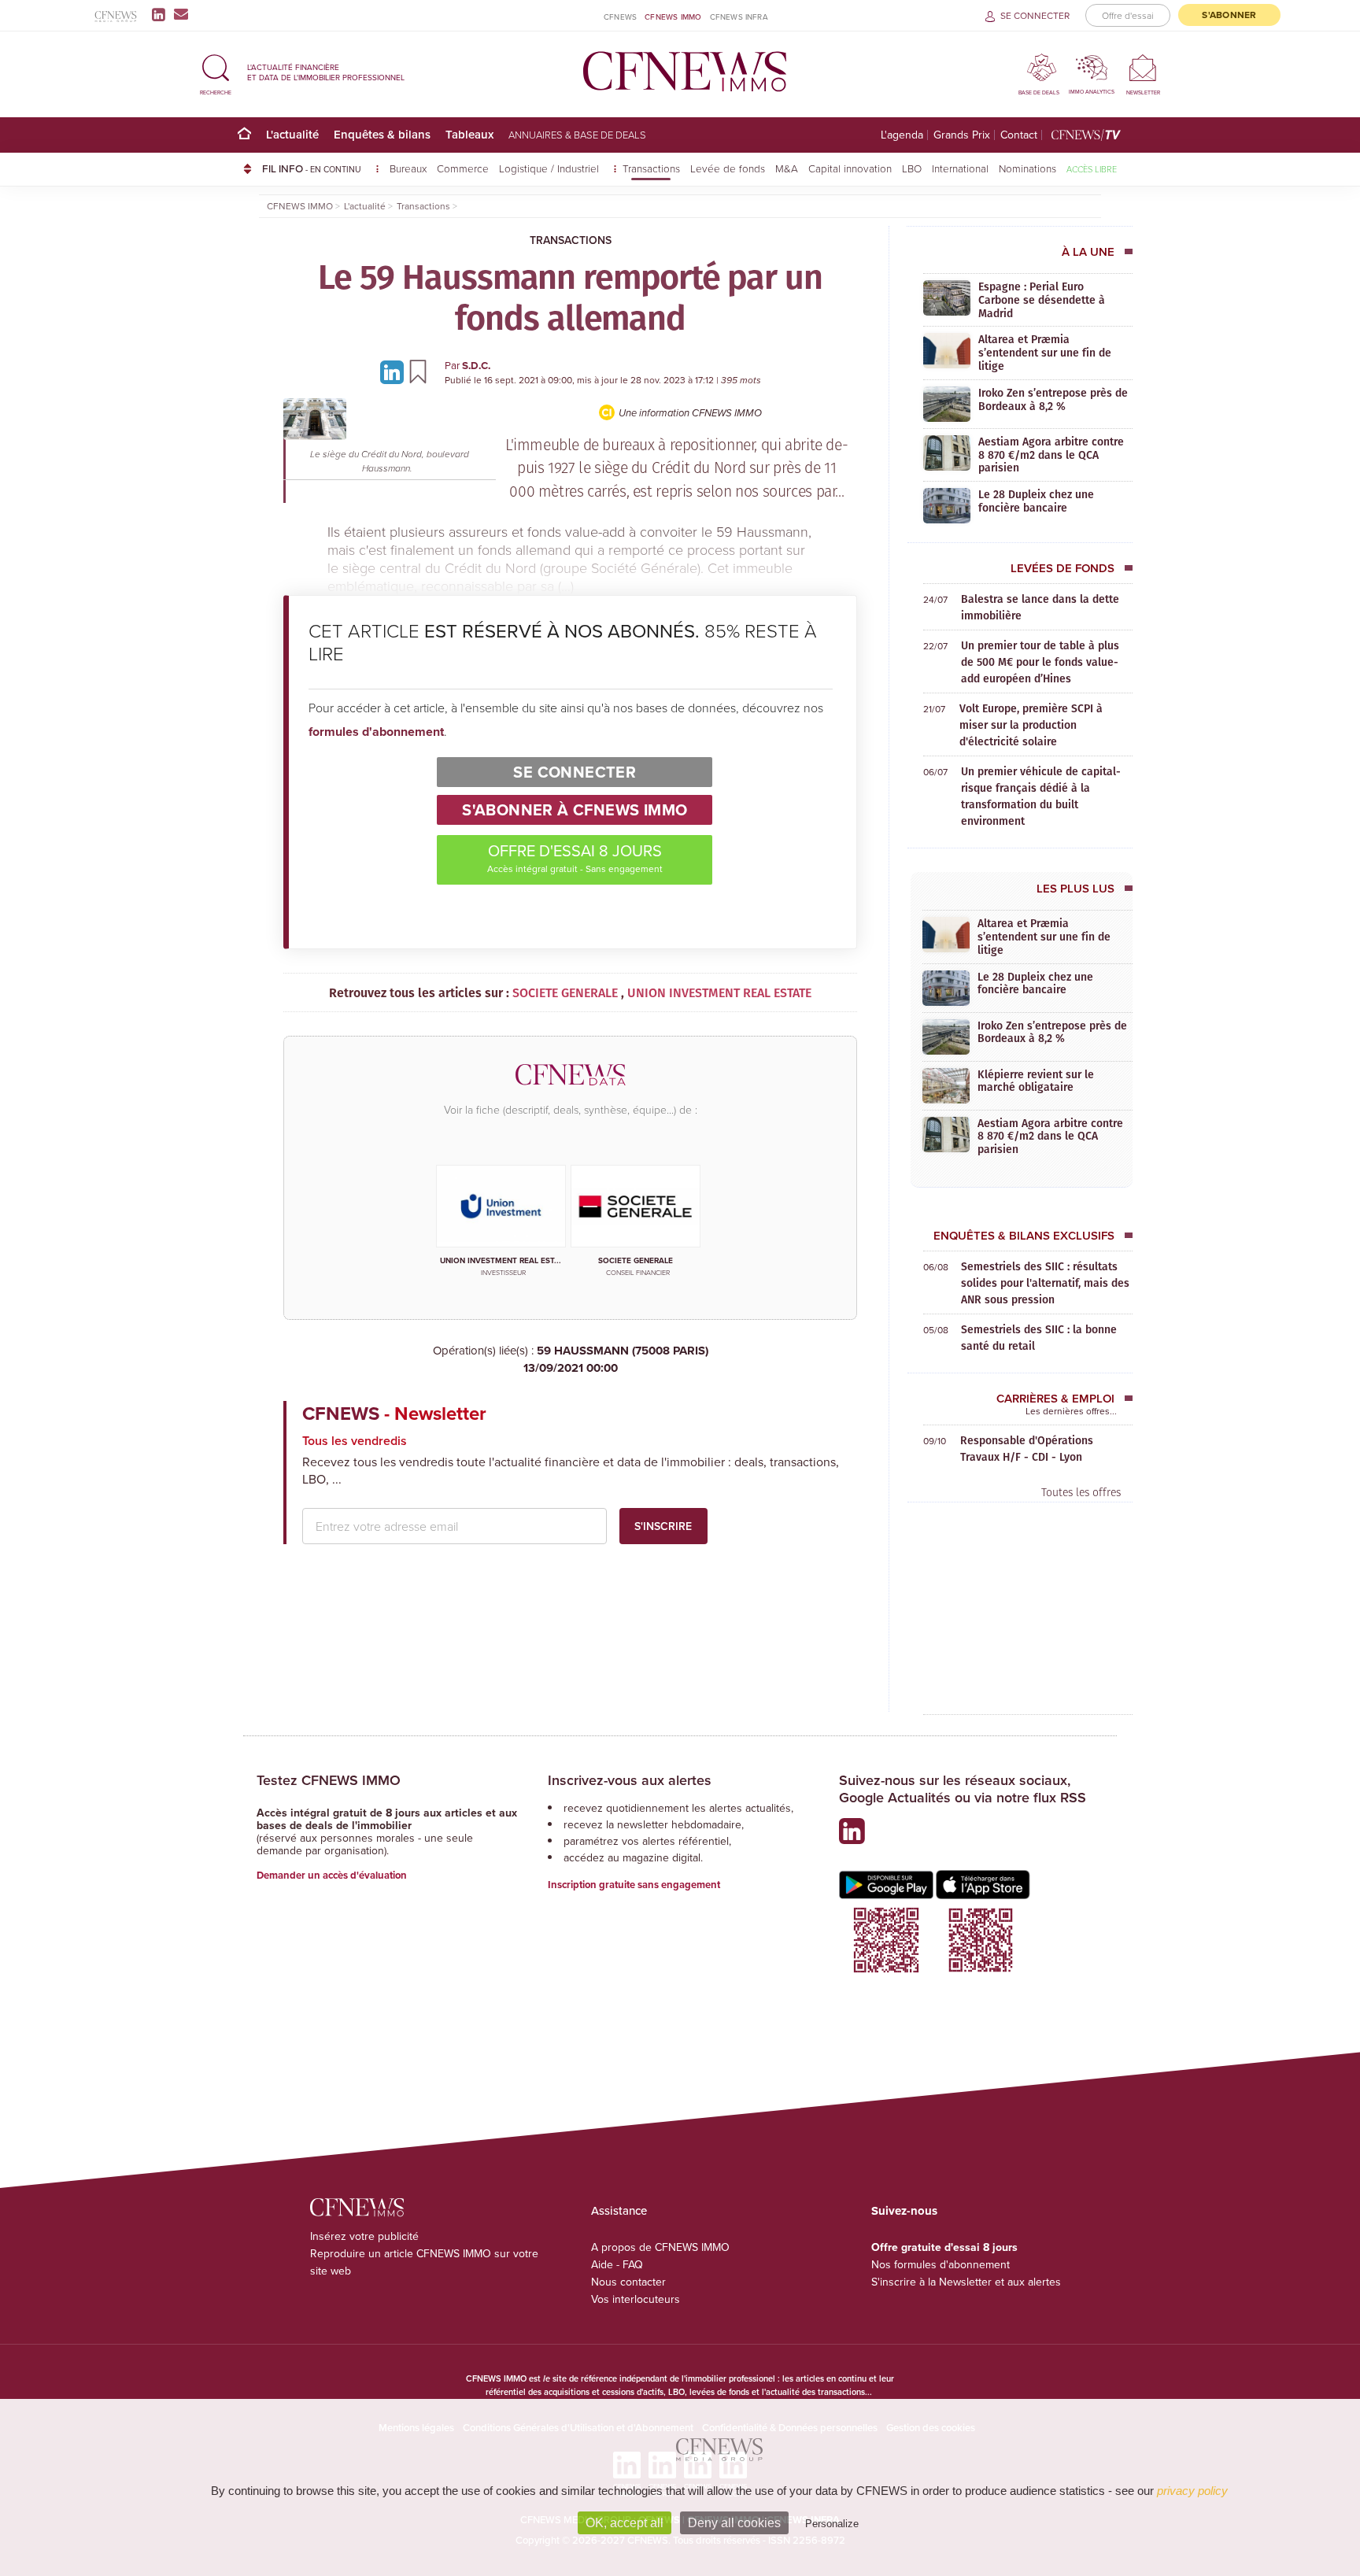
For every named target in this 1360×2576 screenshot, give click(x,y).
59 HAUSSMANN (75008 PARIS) (616, 1360)
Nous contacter (628, 2282)
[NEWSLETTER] (1143, 67)
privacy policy (1192, 2491)
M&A (787, 168)
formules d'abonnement (376, 732)
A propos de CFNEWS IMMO (660, 2247)
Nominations (1027, 168)
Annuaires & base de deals (577, 135)
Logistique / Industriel (551, 168)
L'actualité (292, 134)
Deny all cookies (734, 2523)
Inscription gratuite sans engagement (634, 1885)
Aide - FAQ (617, 2264)
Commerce (463, 168)
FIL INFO (312, 168)
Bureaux (408, 168)
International (960, 168)
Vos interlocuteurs (636, 2299)
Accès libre (1092, 169)
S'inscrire (663, 1526)
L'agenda (902, 135)
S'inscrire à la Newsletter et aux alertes (966, 2282)
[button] (216, 72)
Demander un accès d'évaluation (332, 1875)
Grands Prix (962, 135)
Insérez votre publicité (364, 2236)
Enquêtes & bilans (382, 134)
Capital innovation (850, 168)
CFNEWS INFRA (739, 17)
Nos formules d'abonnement (941, 2264)
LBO (912, 168)
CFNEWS (620, 17)
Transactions (651, 168)
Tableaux (469, 134)
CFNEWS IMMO (673, 17)
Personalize (832, 2524)
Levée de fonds (728, 168)
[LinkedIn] (162, 14)
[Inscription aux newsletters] (181, 14)
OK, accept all (625, 2523)
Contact (1019, 135)
